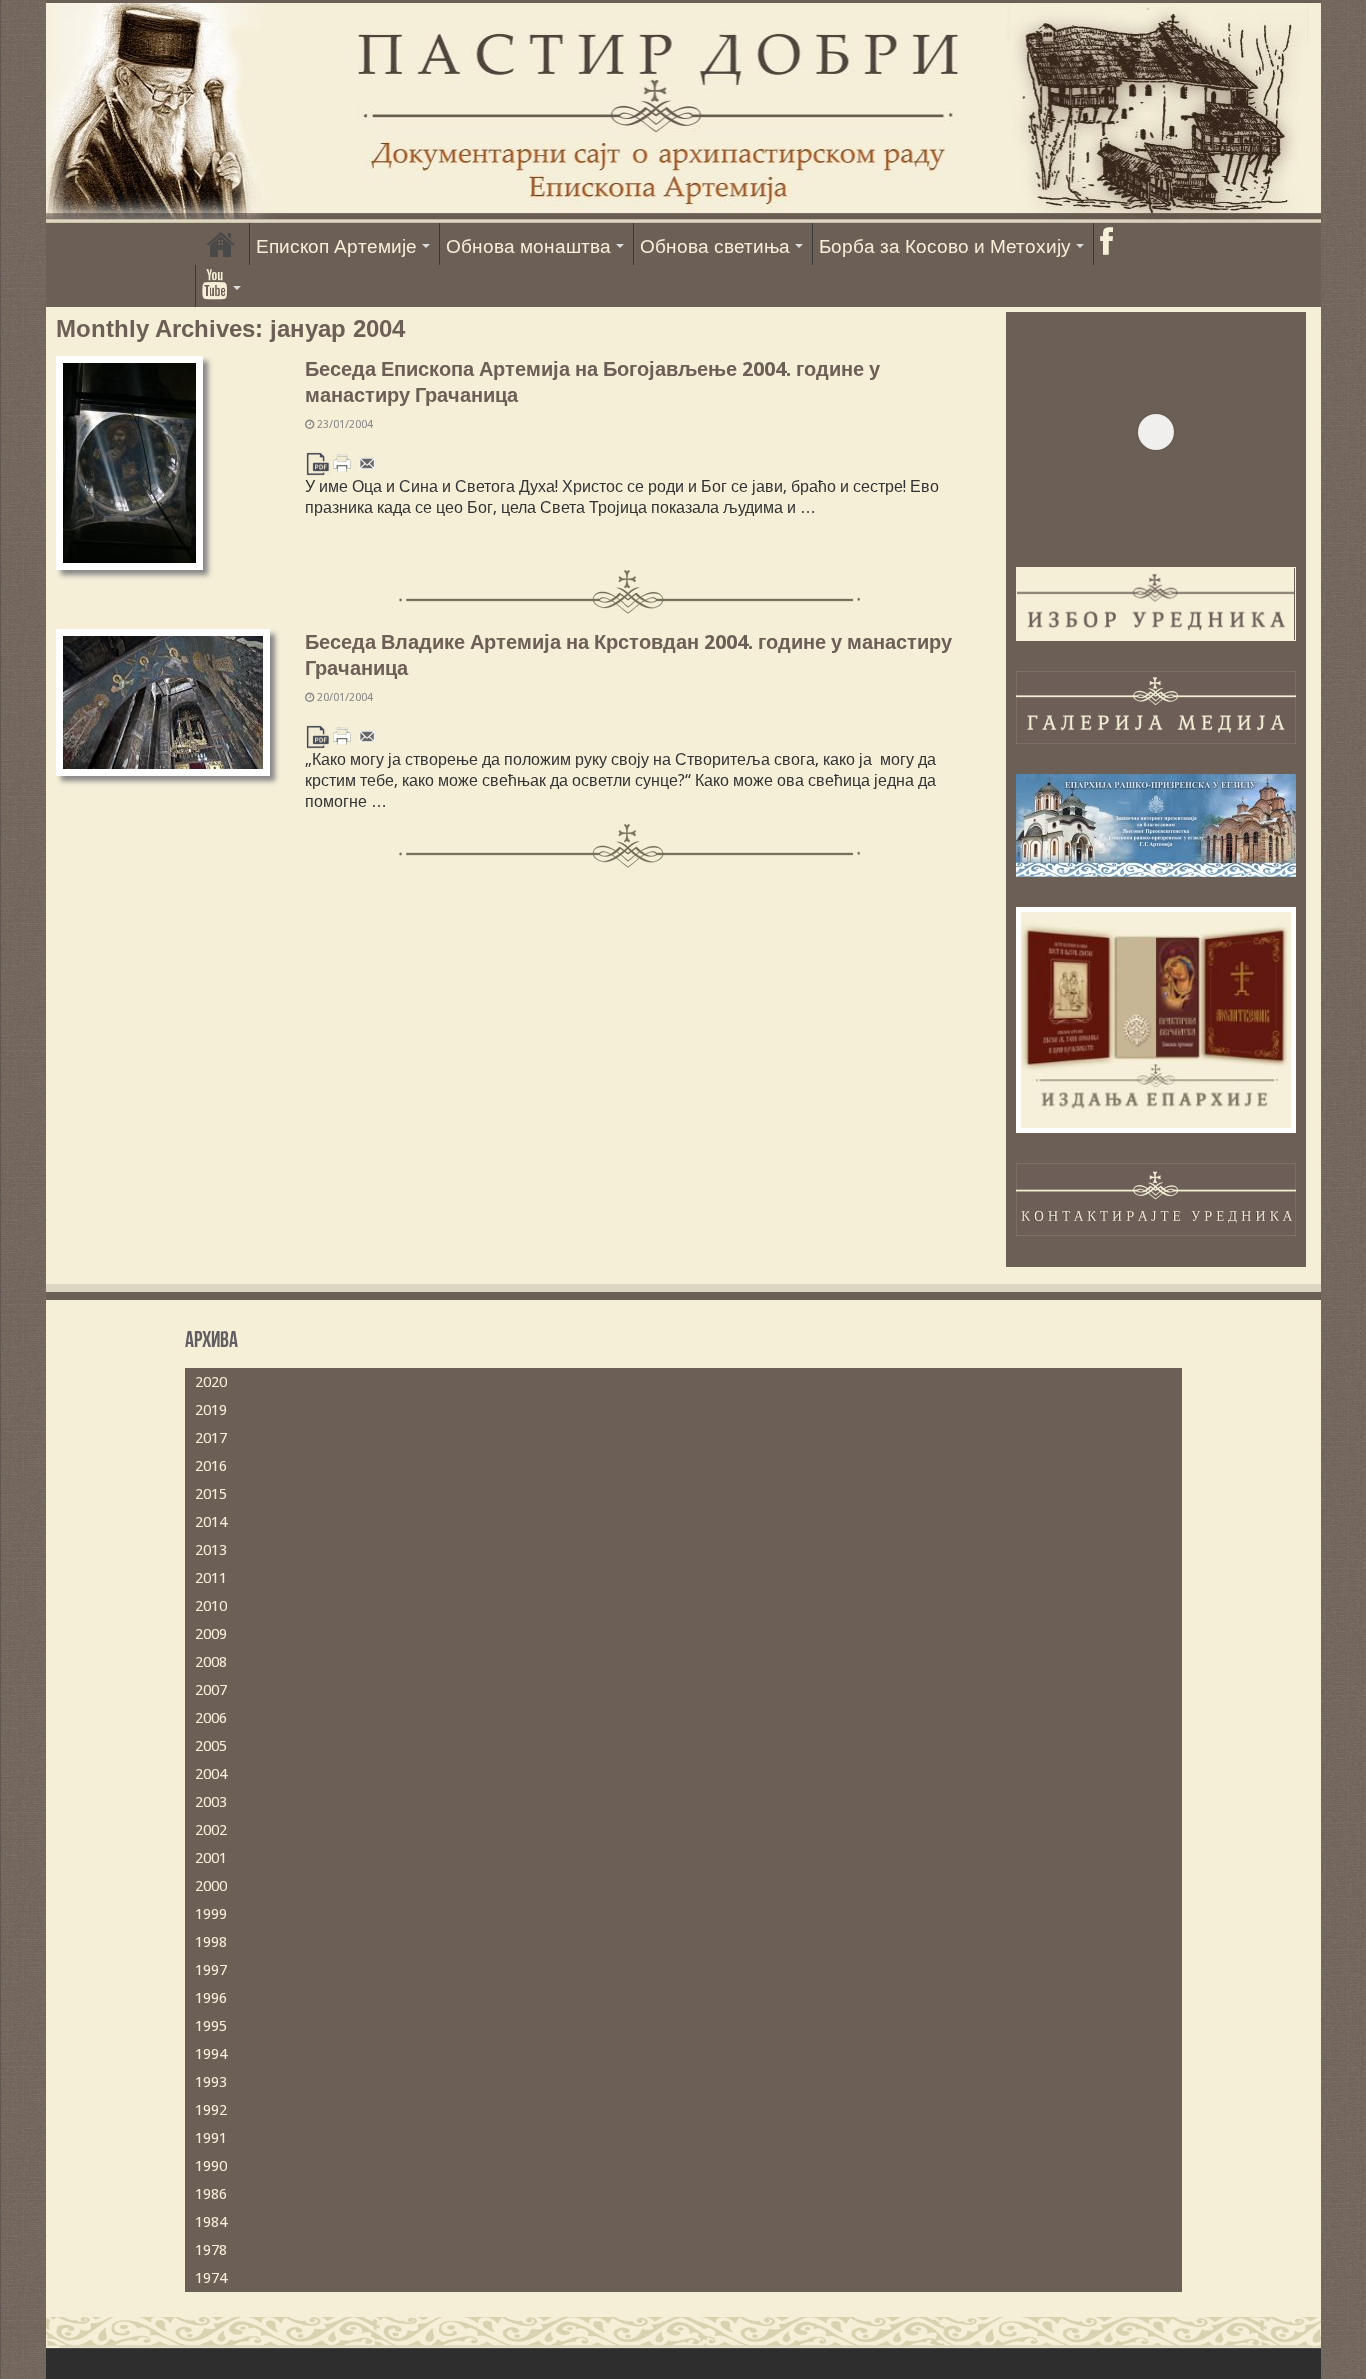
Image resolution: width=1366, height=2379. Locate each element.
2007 (211, 1690)
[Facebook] (1106, 244)
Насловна (221, 244)
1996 (211, 1998)
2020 (211, 1382)
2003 (211, 1802)
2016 (211, 1466)
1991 (211, 2138)
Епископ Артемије (336, 246)
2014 (211, 1522)
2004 (211, 1774)
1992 (211, 2110)
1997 (211, 1970)
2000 (211, 1886)
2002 (211, 1830)
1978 (211, 2250)
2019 (211, 1410)
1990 (211, 2166)
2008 (211, 1662)
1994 (211, 2054)
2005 (211, 1746)
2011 (211, 1578)
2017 (211, 1438)
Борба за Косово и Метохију (945, 246)
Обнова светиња (715, 246)
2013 (211, 1550)
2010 (211, 1606)
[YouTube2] (221, 286)
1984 (211, 2222)
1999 (211, 1914)
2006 (211, 1718)
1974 (211, 2278)
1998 (211, 1942)
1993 (211, 2082)
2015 (211, 1494)
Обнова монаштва (528, 246)
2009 (211, 1634)
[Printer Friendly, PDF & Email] (342, 462)
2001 (211, 1858)
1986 (211, 2194)
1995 (211, 2026)
